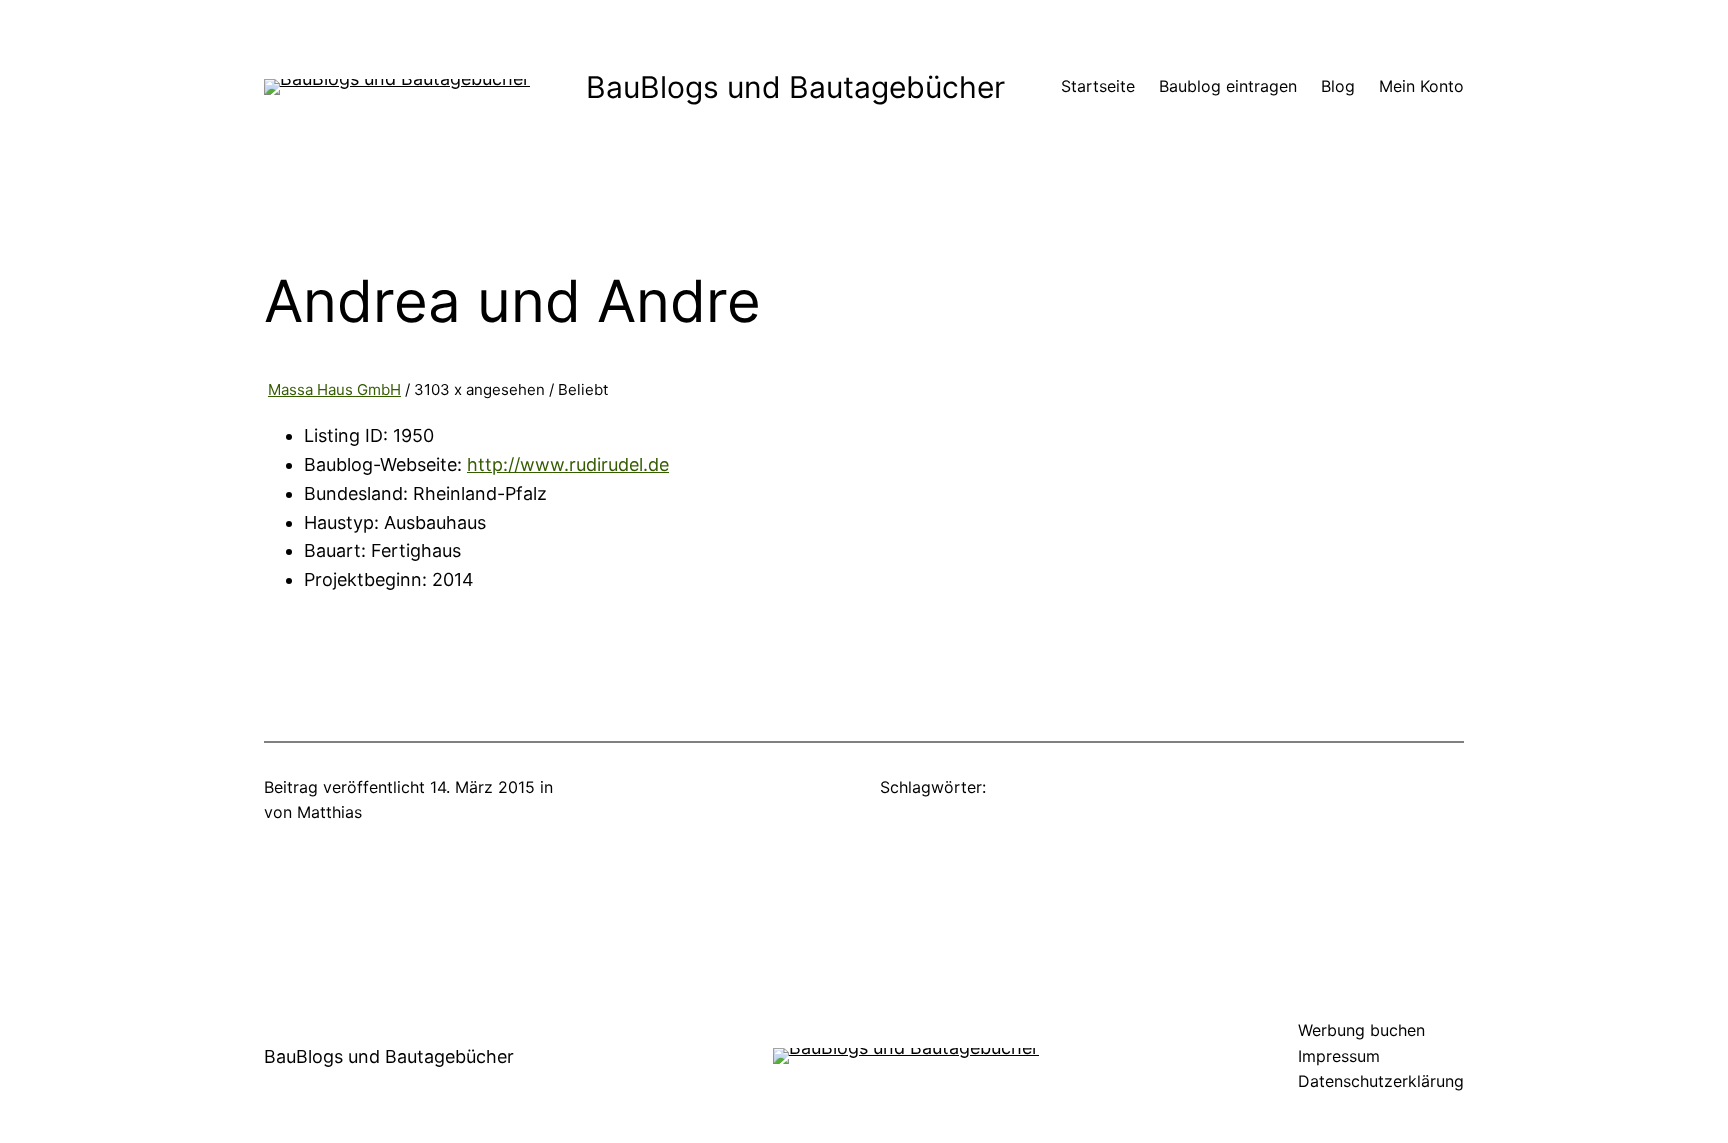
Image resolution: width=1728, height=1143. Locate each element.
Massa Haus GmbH (334, 389)
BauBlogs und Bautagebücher (795, 87)
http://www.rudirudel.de (568, 464)
